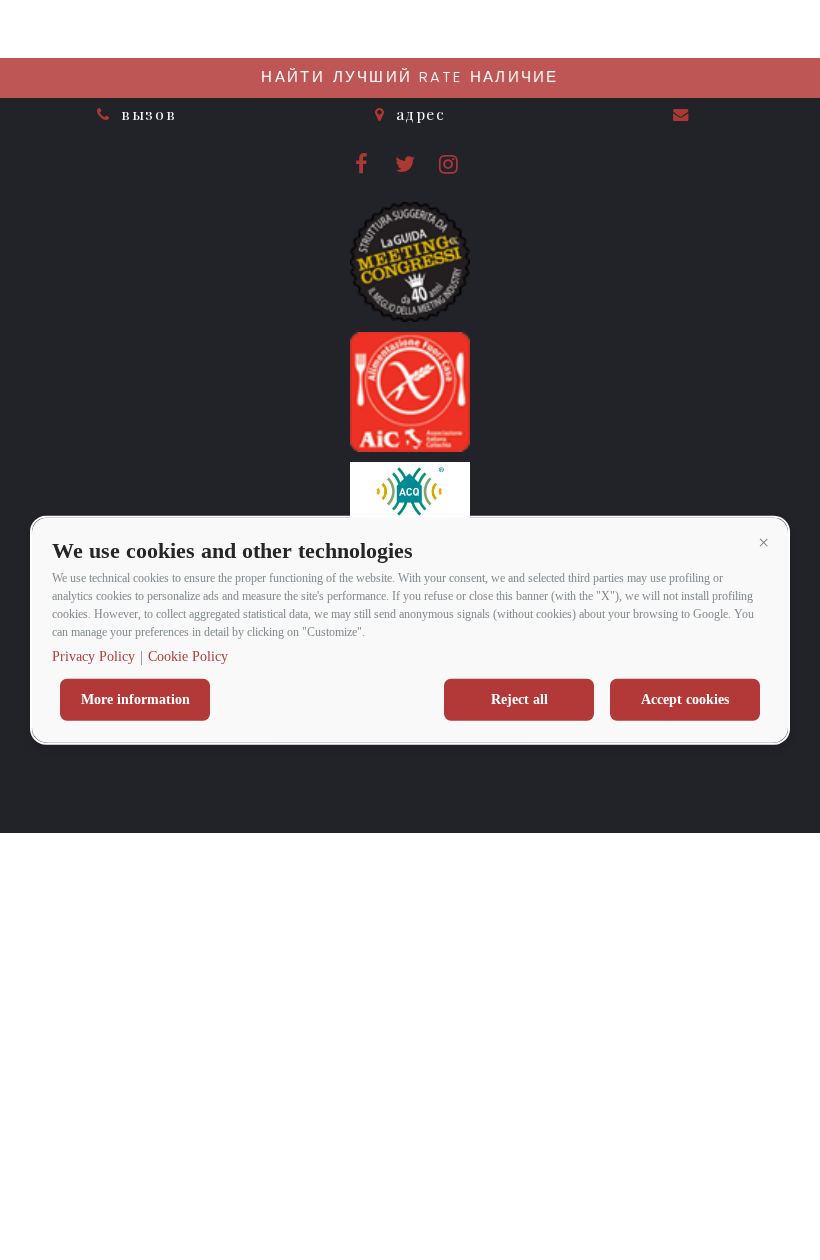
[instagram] (450, 168)
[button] (763, 542)
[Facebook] (364, 168)
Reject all (519, 699)
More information (135, 699)
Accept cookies (685, 699)
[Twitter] (407, 168)
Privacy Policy (93, 656)
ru (779, 31)
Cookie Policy (188, 656)
